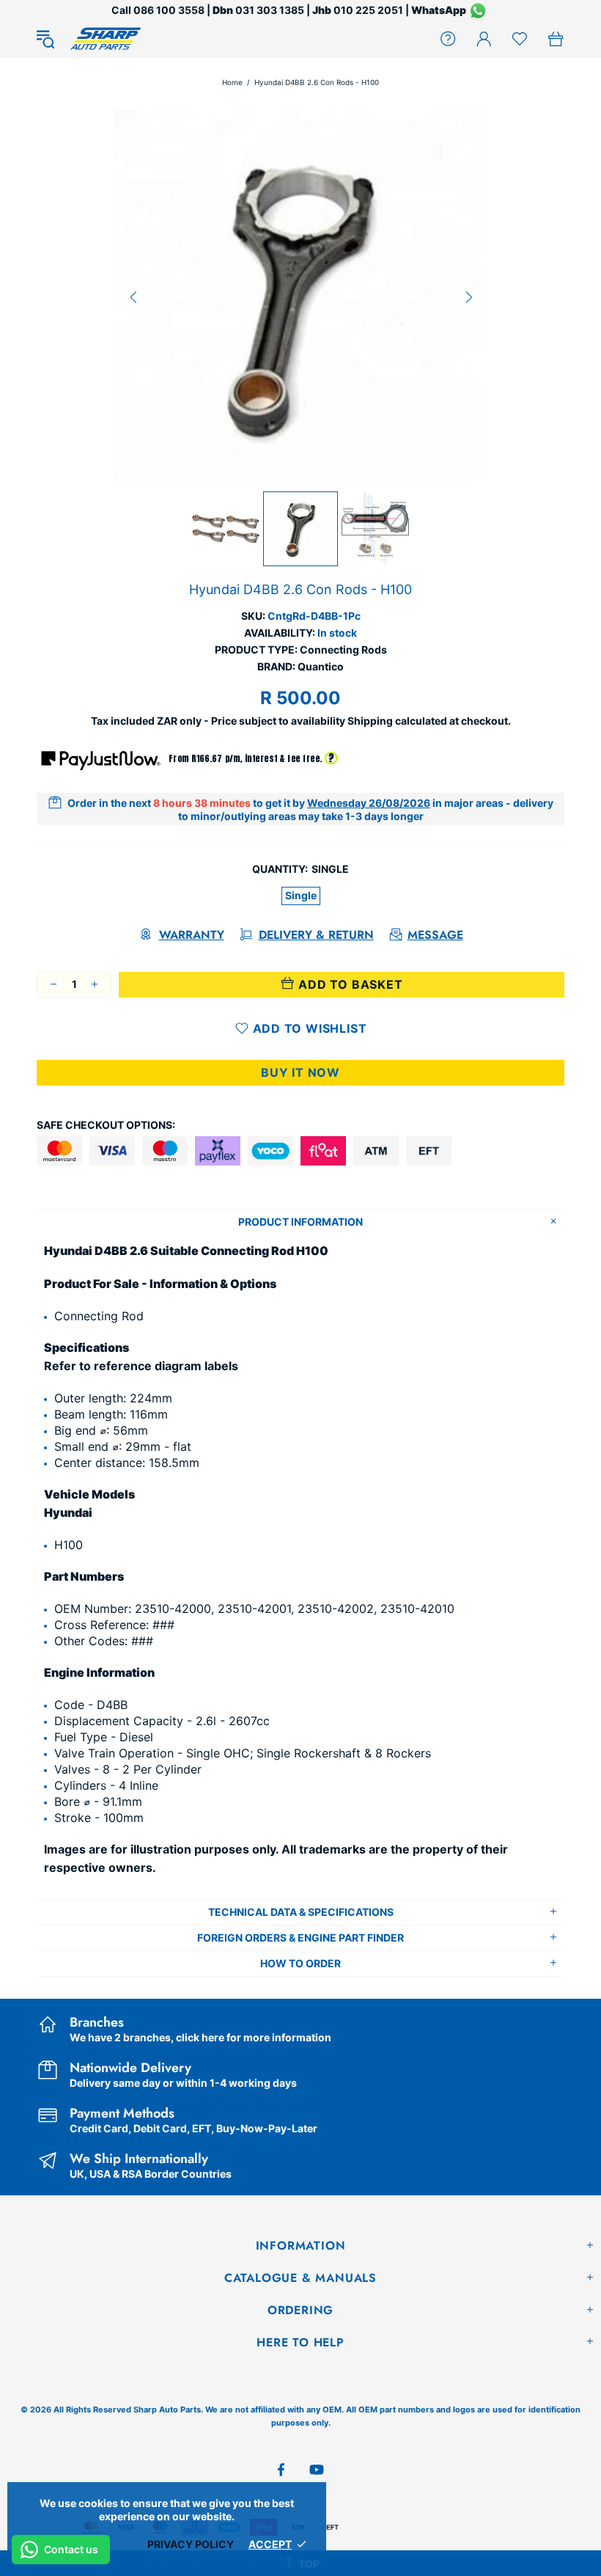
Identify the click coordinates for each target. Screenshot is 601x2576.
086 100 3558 (169, 10)
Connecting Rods (343, 650)
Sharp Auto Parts (106, 39)
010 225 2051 (368, 10)
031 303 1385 (270, 10)
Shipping (370, 721)
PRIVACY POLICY (191, 2544)
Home (232, 82)
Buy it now (300, 1072)
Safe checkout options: (106, 1125)
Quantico (321, 666)
